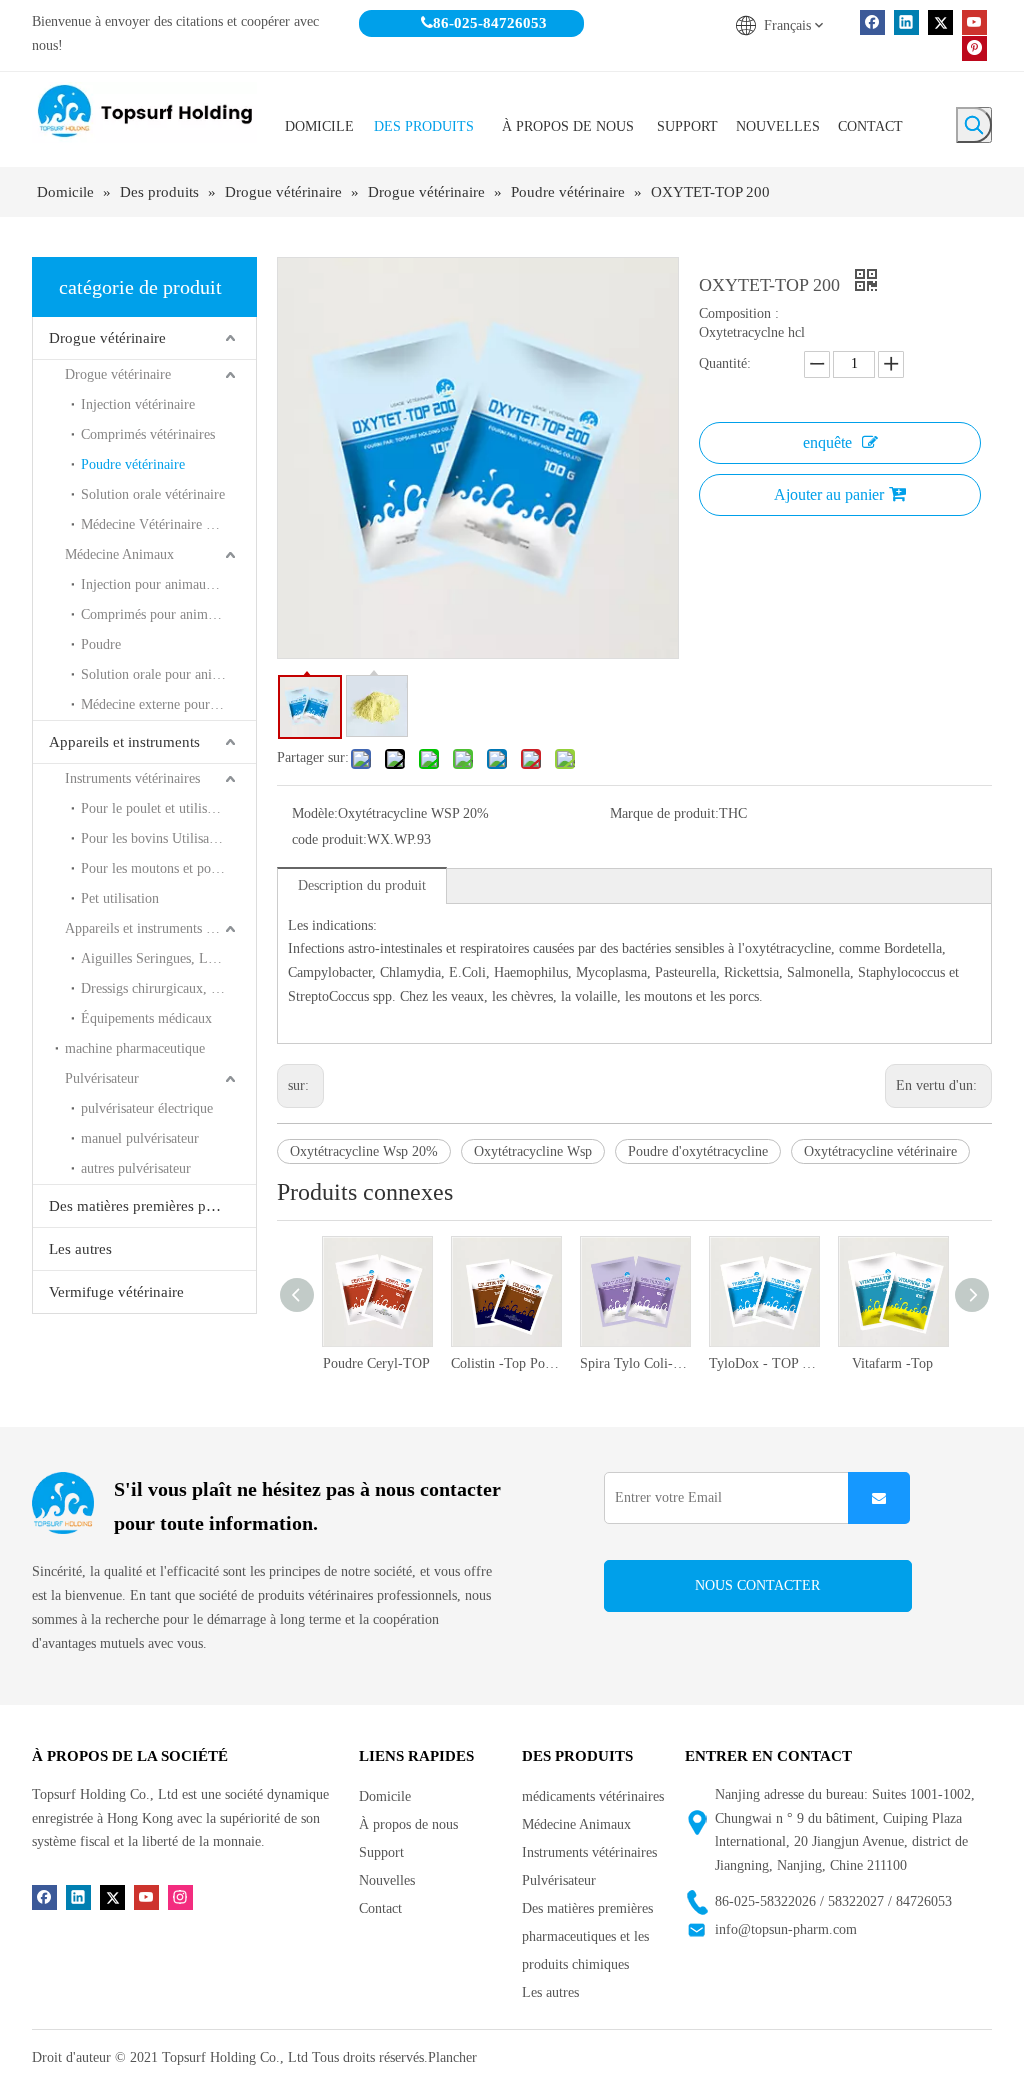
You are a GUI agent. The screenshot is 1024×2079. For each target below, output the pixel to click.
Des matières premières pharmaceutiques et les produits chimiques (152, 1206)
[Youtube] (974, 22)
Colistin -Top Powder (404, 1363)
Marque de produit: (664, 813)
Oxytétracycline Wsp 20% (364, 1151)
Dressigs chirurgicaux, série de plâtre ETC (168, 988)
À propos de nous (408, 1824)
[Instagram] (180, 1896)
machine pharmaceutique (135, 1048)
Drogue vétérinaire (107, 338)
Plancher (452, 2057)
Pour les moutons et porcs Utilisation (168, 868)
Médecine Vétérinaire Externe (165, 524)
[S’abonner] (879, 1498)
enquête (827, 442)
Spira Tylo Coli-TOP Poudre (533, 1363)
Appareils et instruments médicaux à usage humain (160, 928)
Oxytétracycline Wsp (533, 1151)
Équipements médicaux (146, 1018)
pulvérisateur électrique (147, 1108)
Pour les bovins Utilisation (156, 838)
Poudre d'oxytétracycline (698, 1151)
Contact (380, 1908)
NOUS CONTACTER (757, 1585)
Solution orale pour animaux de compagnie (168, 674)
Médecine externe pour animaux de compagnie (168, 704)
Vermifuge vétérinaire (116, 1292)
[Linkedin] (906, 22)
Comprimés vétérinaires (148, 434)
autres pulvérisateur (136, 1168)
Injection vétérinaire (138, 404)
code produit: (329, 839)
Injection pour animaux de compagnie (168, 584)
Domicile (385, 1796)
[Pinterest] (974, 47)
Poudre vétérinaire (133, 464)
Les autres (80, 1249)
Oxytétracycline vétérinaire (880, 1151)
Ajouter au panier (829, 494)
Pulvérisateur (102, 1078)
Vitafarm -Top (791, 1363)
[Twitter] (940, 22)
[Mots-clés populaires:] (974, 125)
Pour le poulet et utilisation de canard (168, 808)
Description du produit (362, 885)
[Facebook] (872, 22)
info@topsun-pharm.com (786, 1929)
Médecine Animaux (119, 554)
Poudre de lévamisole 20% (920, 1363)
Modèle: (315, 813)
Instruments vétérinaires (132, 778)
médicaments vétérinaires (593, 1796)
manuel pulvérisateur (140, 1138)
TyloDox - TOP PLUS (662, 1363)
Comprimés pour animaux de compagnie (168, 614)
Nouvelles (387, 1880)
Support (381, 1852)
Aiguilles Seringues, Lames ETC (168, 958)
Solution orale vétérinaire (153, 494)
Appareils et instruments (124, 742)
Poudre (101, 644)
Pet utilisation (120, 898)
